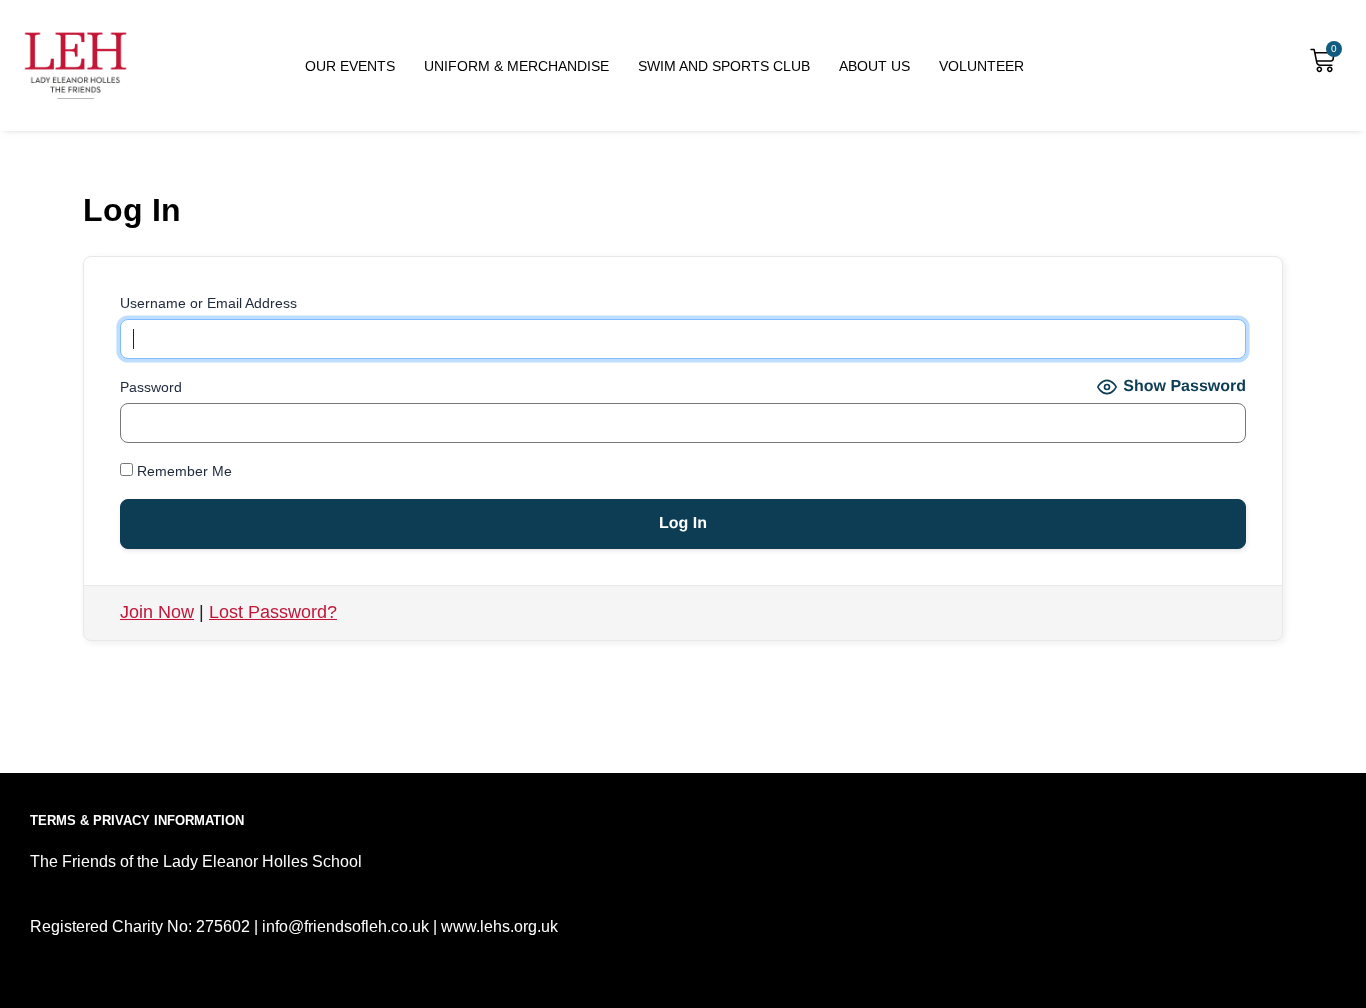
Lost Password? (273, 612)
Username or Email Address (208, 303)
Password (151, 387)
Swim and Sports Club (724, 66)
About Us (874, 66)
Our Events (350, 66)
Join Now (157, 612)
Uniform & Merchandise (516, 66)
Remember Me (182, 471)
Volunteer (981, 66)
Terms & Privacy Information (137, 820)
